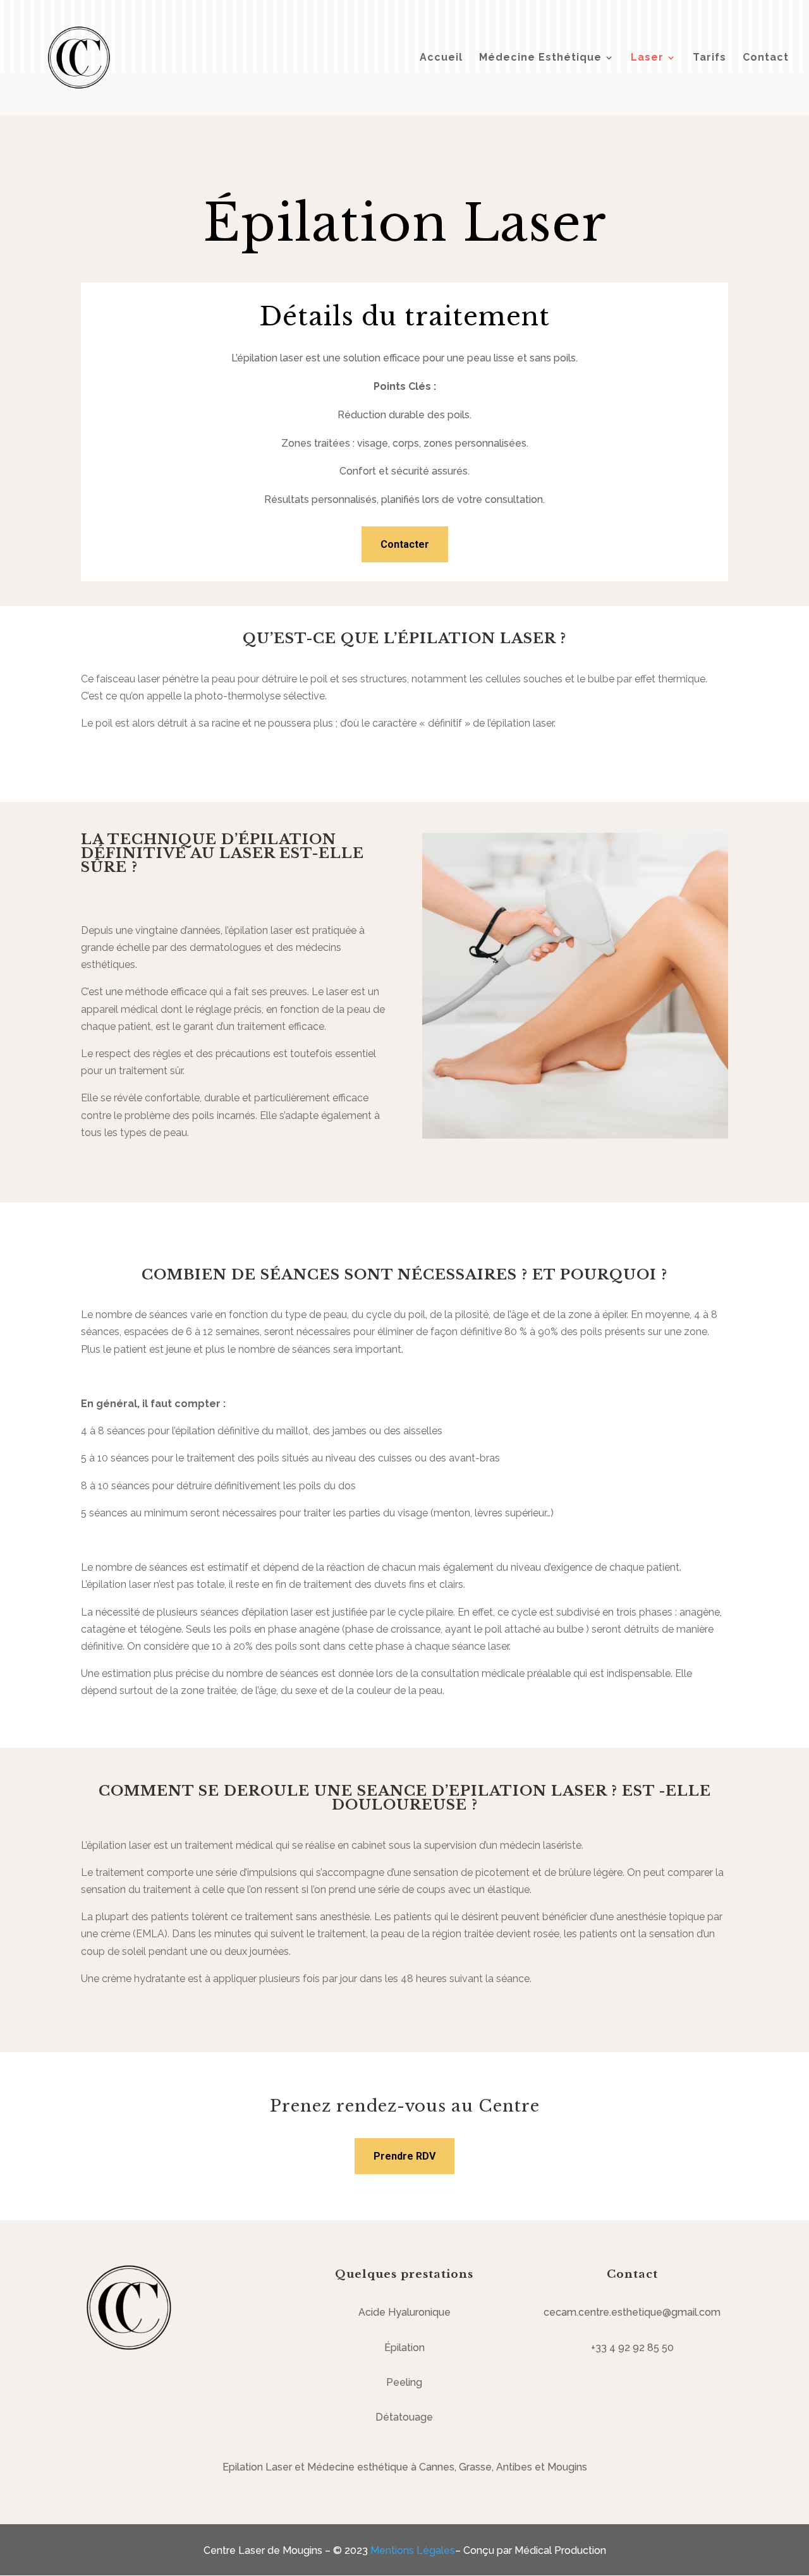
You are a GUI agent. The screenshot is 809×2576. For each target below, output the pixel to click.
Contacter (405, 544)
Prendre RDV (404, 2156)
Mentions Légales (413, 2550)
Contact (766, 58)
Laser (647, 58)
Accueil (441, 58)
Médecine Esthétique (540, 58)
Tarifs (709, 58)
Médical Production (560, 2550)
